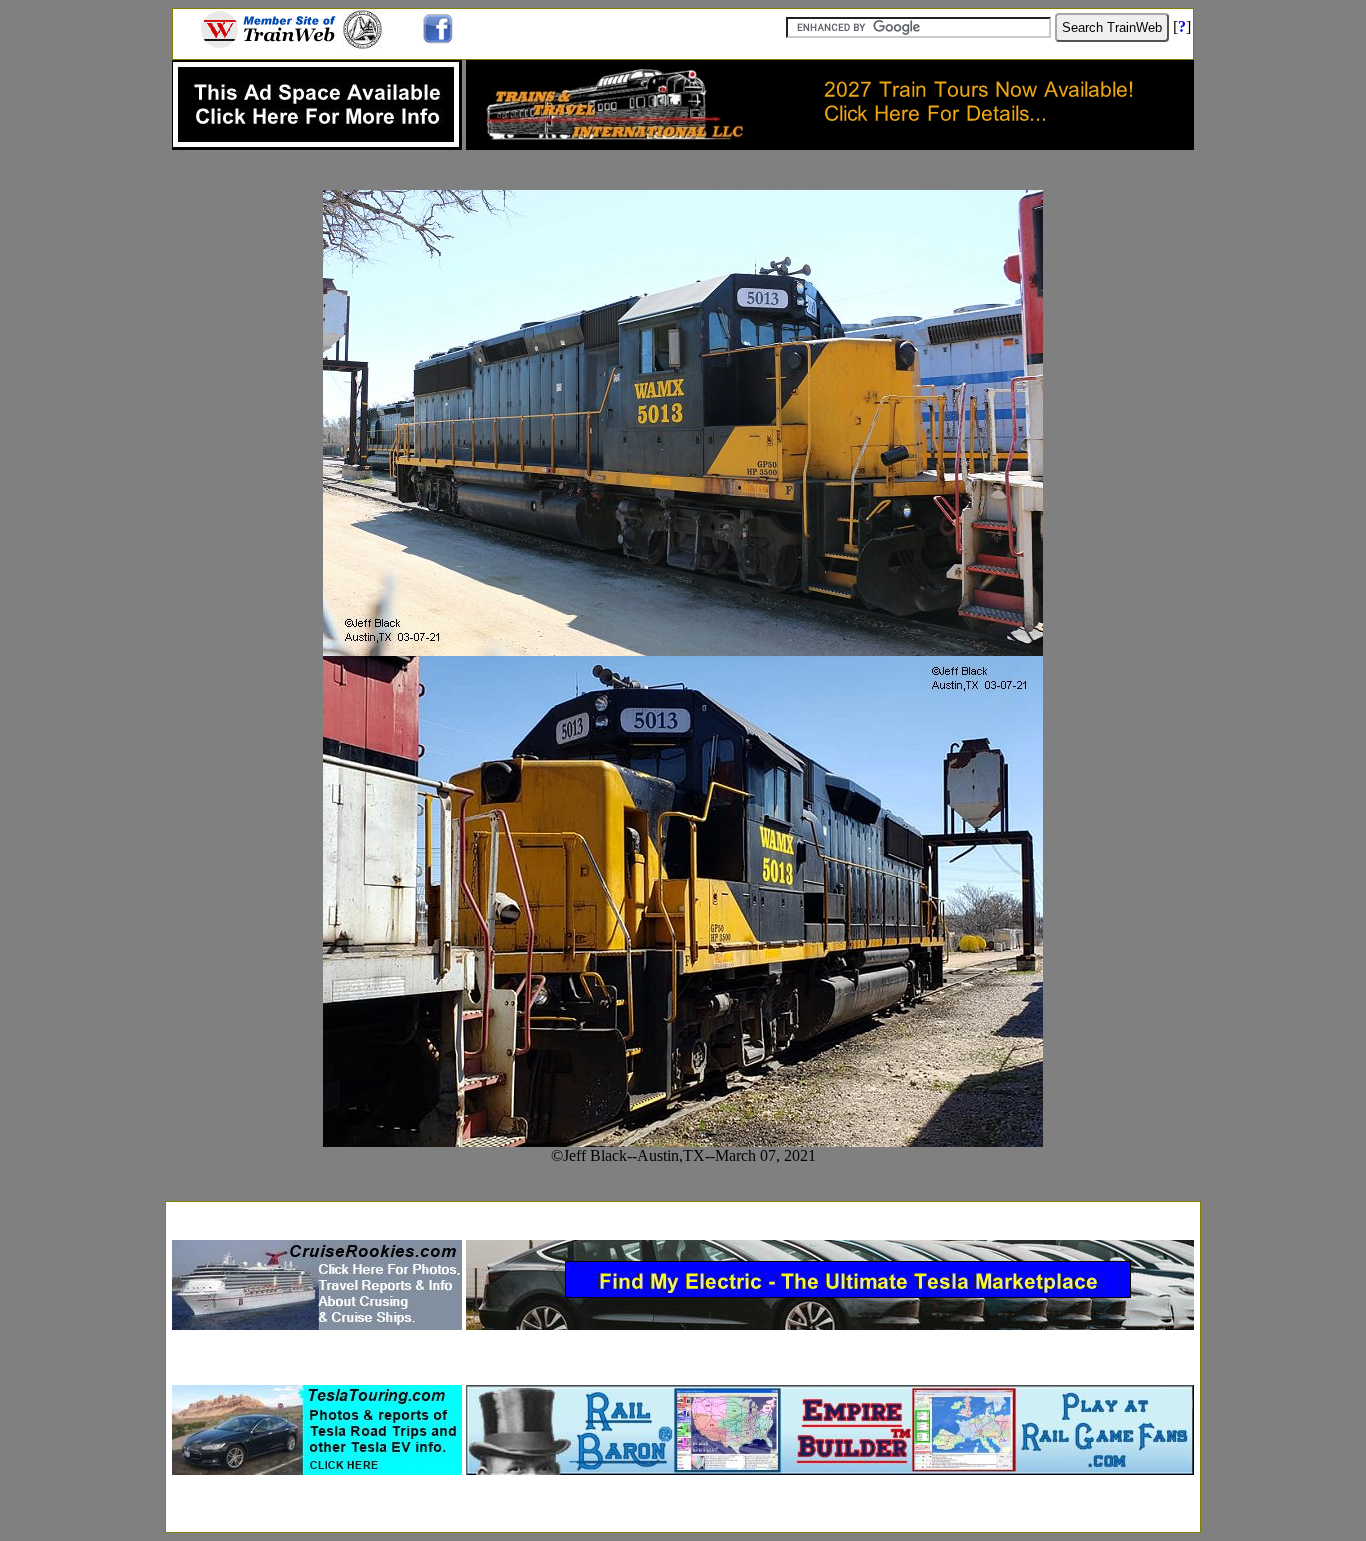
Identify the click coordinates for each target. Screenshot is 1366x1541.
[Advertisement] (683, 1214)
